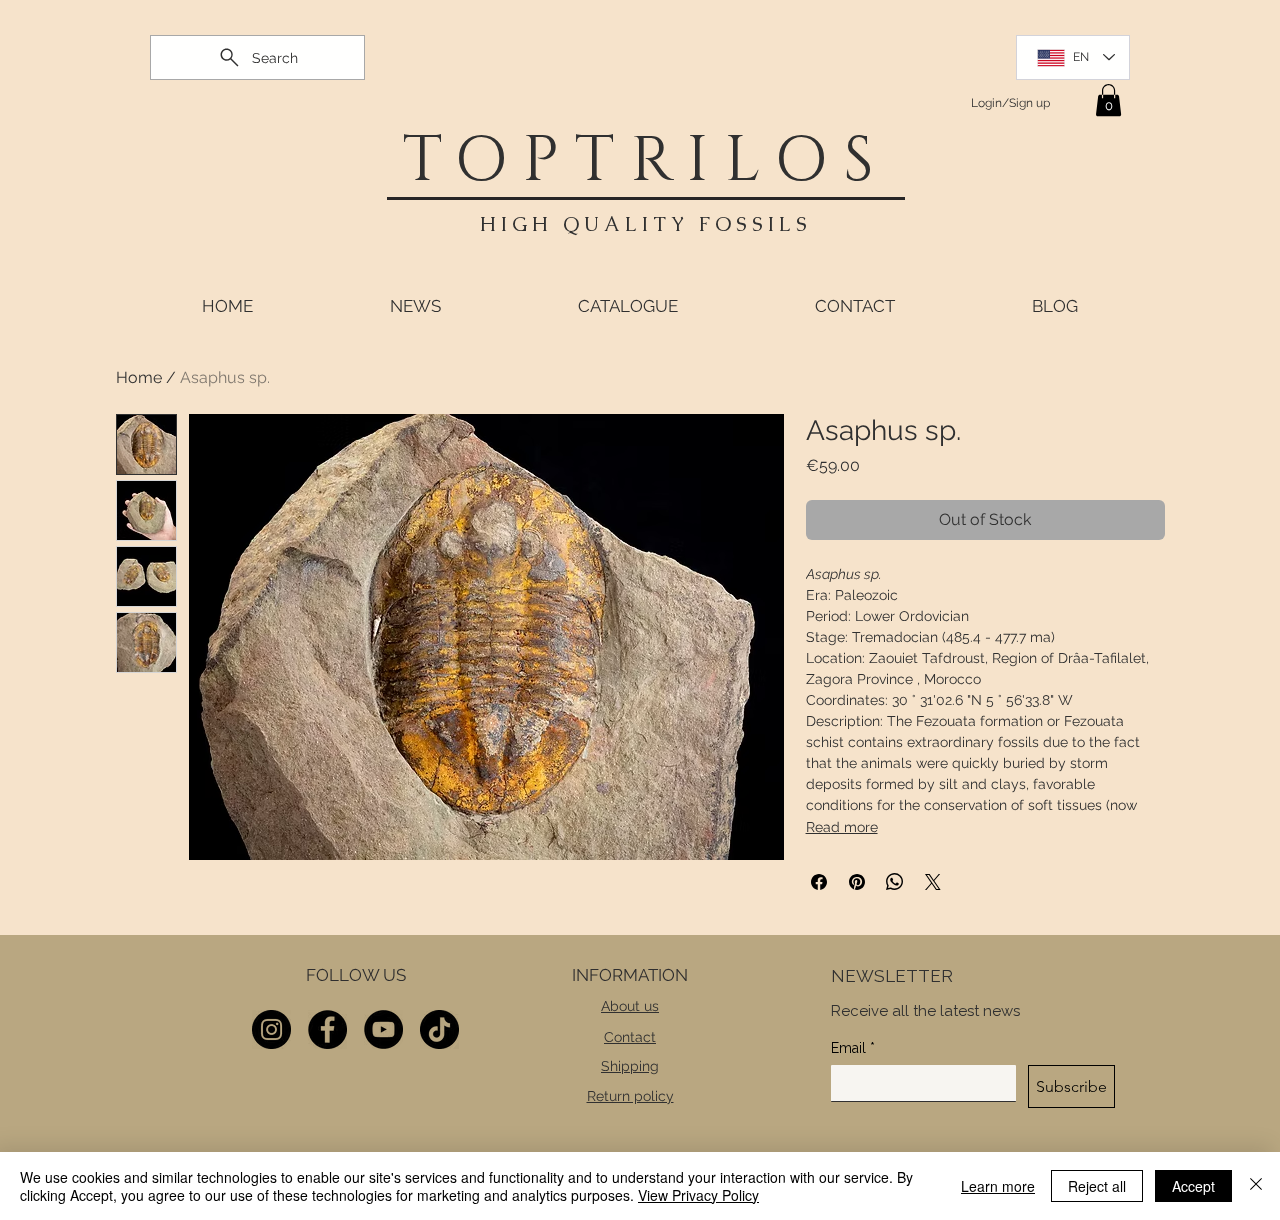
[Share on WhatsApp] (895, 882)
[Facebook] (327, 1029)
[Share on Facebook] (819, 882)
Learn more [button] (998, 1186)
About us (630, 1006)
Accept (1193, 1186)
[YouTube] (383, 1029)
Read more (842, 827)
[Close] (1256, 1186)
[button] (1108, 100)
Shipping (630, 1066)
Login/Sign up (1010, 103)
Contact (630, 1037)
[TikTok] (439, 1029)
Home (139, 377)
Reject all (1097, 1186)
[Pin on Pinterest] (857, 882)
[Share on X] (933, 882)
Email (853, 1048)
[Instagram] (271, 1029)
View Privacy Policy (698, 1195)
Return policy (630, 1096)
